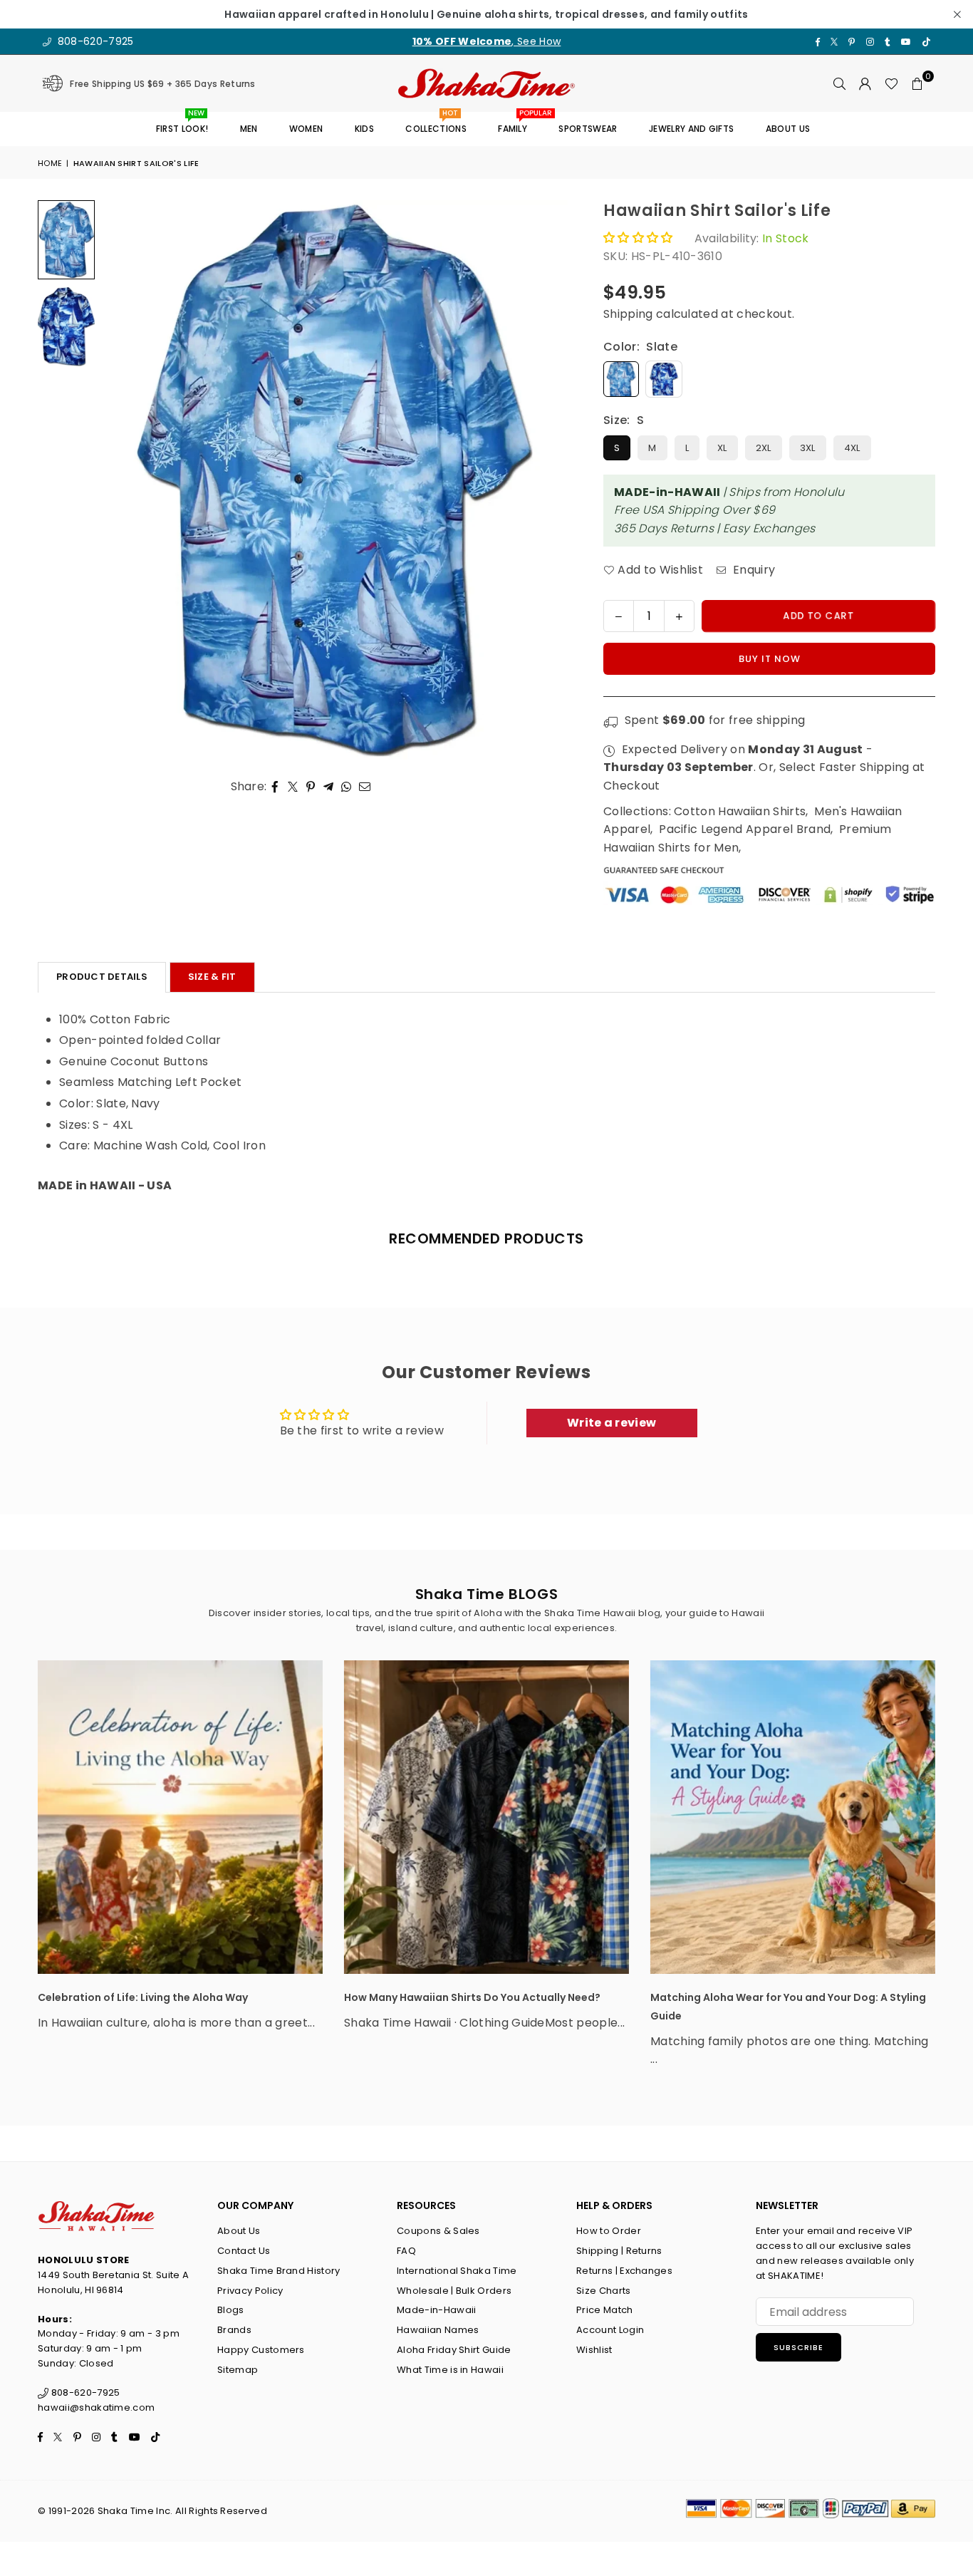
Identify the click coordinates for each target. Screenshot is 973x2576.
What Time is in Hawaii (450, 2370)
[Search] (840, 83)
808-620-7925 (94, 41)
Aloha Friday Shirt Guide (454, 2350)
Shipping (628, 314)
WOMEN (306, 129)
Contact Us (244, 2251)
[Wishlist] (891, 83)
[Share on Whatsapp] (347, 787)
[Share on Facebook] (275, 787)
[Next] (548, 480)
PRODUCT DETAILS (102, 977)
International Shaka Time (457, 2271)
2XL (764, 448)
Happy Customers (261, 2350)
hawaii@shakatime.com (96, 2407)
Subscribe (798, 2347)
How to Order (609, 2231)
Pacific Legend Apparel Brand (745, 829)
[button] (917, 83)
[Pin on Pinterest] (311, 787)
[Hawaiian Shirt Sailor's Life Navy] (66, 326)
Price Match (605, 2310)
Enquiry (753, 570)
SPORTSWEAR (588, 129)
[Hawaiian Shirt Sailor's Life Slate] (66, 240)
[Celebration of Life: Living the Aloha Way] (180, 1817)
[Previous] (121, 480)
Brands (234, 2330)
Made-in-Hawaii (436, 2310)
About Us (239, 2231)
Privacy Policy (250, 2291)
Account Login (610, 2330)
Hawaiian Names (438, 2330)
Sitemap (238, 2370)
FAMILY (518, 124)
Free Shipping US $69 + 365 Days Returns (162, 84)
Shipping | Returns (619, 2251)
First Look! (182, 124)
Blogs (231, 2310)
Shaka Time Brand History (279, 2271)
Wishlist (594, 2350)
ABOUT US (788, 129)
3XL (808, 448)
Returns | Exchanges (624, 2271)
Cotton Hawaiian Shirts (740, 811)
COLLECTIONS (436, 124)
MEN (249, 129)
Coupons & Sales (438, 2231)
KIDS (364, 129)
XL (722, 448)
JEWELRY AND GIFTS (691, 129)
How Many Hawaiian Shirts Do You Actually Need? (472, 1997)
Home (50, 163)
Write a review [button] (612, 1423)
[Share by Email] (365, 787)
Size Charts (604, 2291)
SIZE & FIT (212, 977)
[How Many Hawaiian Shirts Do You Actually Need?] (486, 1817)
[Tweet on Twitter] (293, 787)
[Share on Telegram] (329, 787)
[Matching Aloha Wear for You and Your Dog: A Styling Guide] (793, 1817)
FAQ (406, 2251)
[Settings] (865, 83)
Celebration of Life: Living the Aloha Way (143, 1997)
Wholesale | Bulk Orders (454, 2291)
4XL (852, 448)
